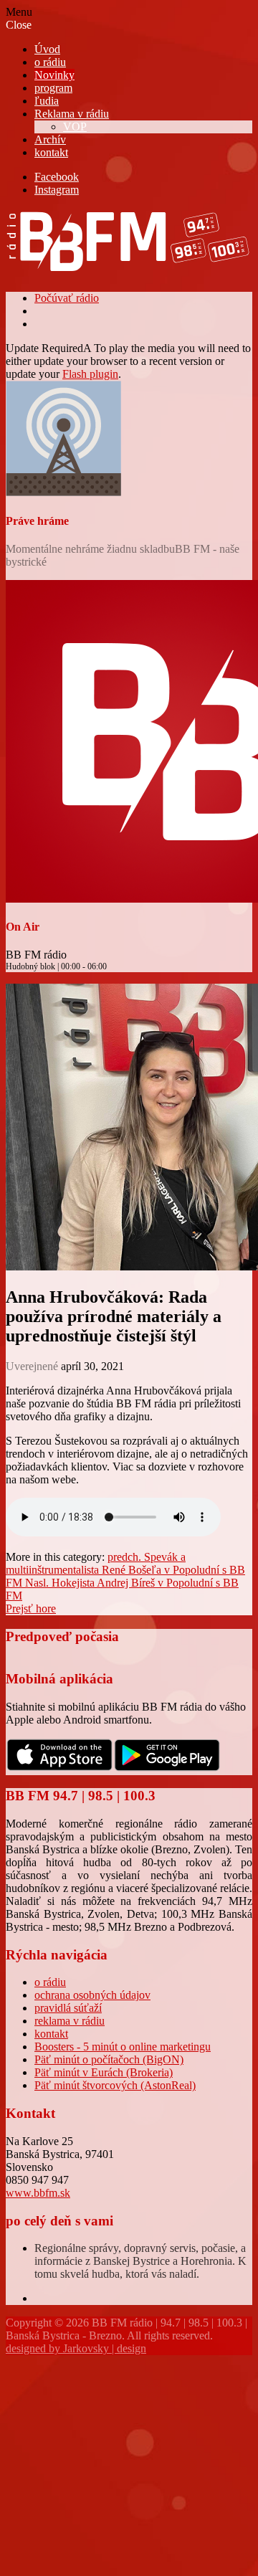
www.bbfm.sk (38, 2193)
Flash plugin (90, 374)
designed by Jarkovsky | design (76, 2348)
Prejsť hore (31, 1608)
